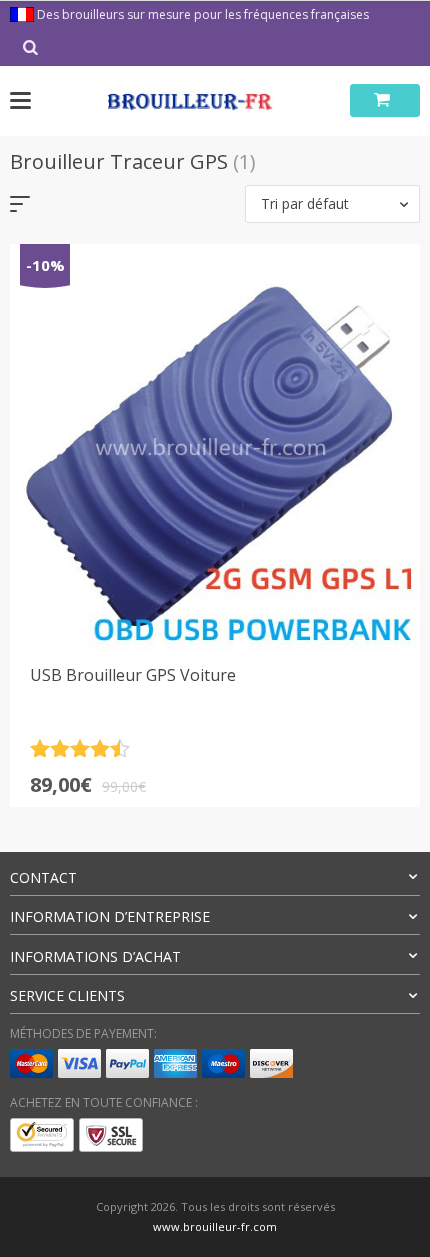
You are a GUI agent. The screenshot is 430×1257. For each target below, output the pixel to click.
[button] (332, 204)
